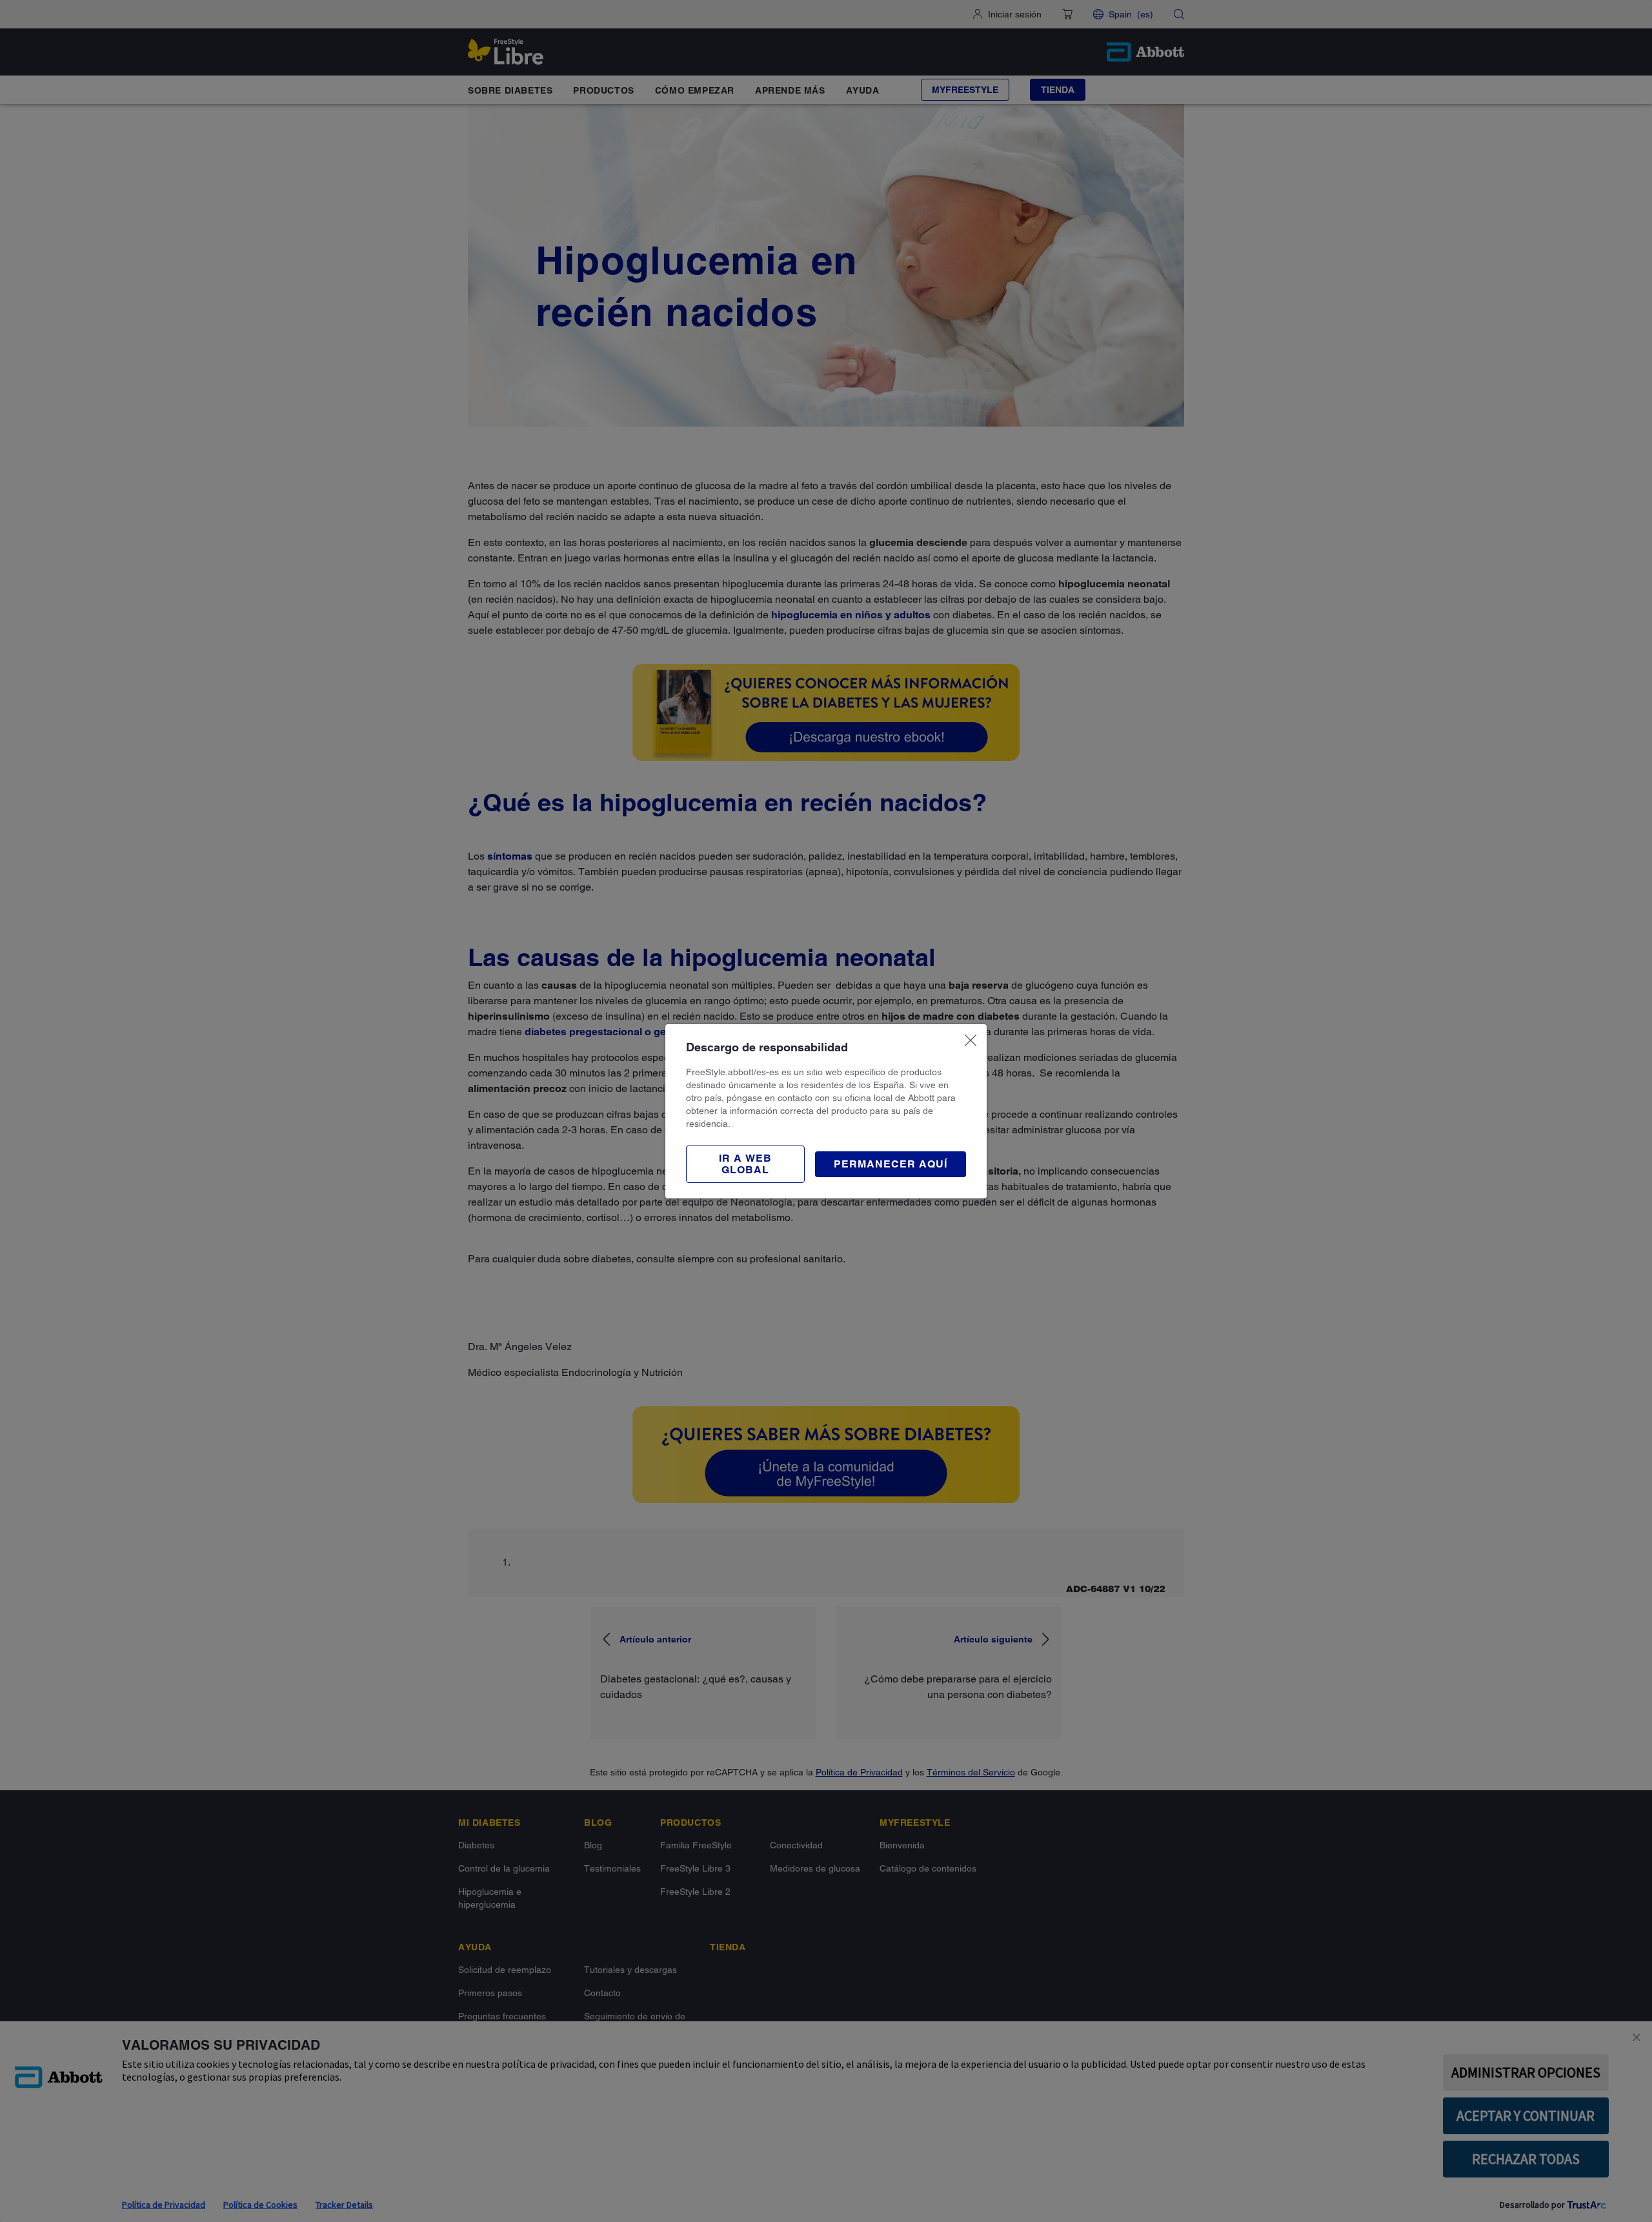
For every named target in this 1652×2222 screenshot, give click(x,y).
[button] (745, 1164)
